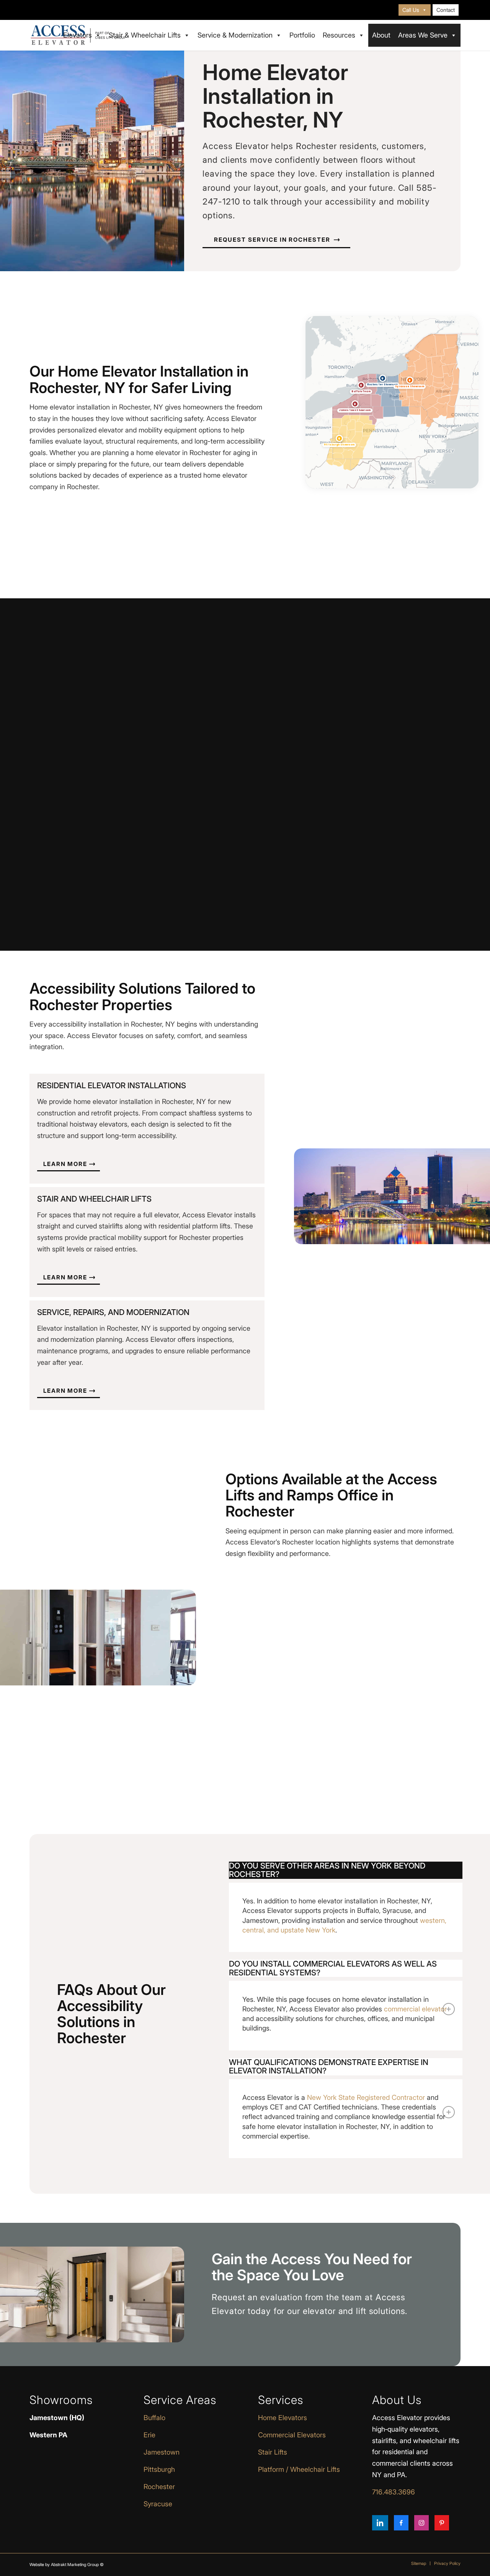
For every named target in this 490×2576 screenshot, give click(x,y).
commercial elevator (415, 2009)
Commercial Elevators (292, 2435)
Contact (446, 10)
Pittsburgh (159, 2469)
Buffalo (154, 2418)
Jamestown (162, 2452)
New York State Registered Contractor (366, 2097)
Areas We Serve (423, 35)
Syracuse (158, 2504)
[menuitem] (415, 10)
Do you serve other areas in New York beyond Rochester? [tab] (327, 1870)
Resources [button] (339, 35)
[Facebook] (401, 2523)
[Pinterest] (442, 2523)
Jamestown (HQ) (57, 2418)
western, (433, 1920)
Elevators (78, 35)
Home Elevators (283, 2418)
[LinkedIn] (380, 2523)
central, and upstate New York (289, 1930)
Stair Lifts (273, 2452)
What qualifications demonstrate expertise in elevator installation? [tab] (329, 2067)
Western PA (48, 2435)
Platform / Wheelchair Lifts (299, 2469)
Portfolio (302, 35)
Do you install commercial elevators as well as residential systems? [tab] (333, 1968)
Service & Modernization (235, 35)
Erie (149, 2435)
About (381, 35)
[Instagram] (421, 2523)
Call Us (411, 10)
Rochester (159, 2487)
